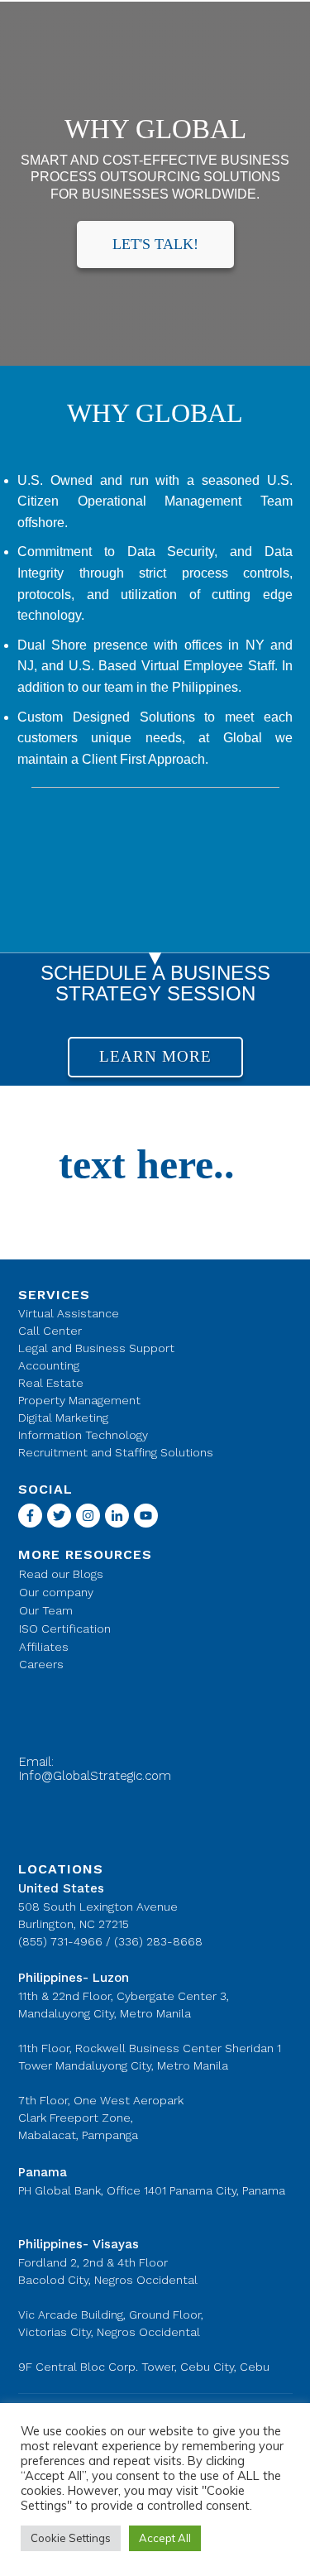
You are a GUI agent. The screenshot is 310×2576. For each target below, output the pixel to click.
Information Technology (83, 1435)
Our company (56, 1592)
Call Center (50, 1331)
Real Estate (51, 1383)
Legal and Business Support (96, 1348)
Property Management (79, 1400)
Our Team (46, 1610)
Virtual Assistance (69, 1313)
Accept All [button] (165, 2538)
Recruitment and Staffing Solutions (116, 1452)
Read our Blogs (61, 1574)
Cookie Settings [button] (71, 2538)
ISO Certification (65, 1629)
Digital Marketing (63, 1418)
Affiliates (44, 1647)
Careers (41, 1664)
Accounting (49, 1365)
